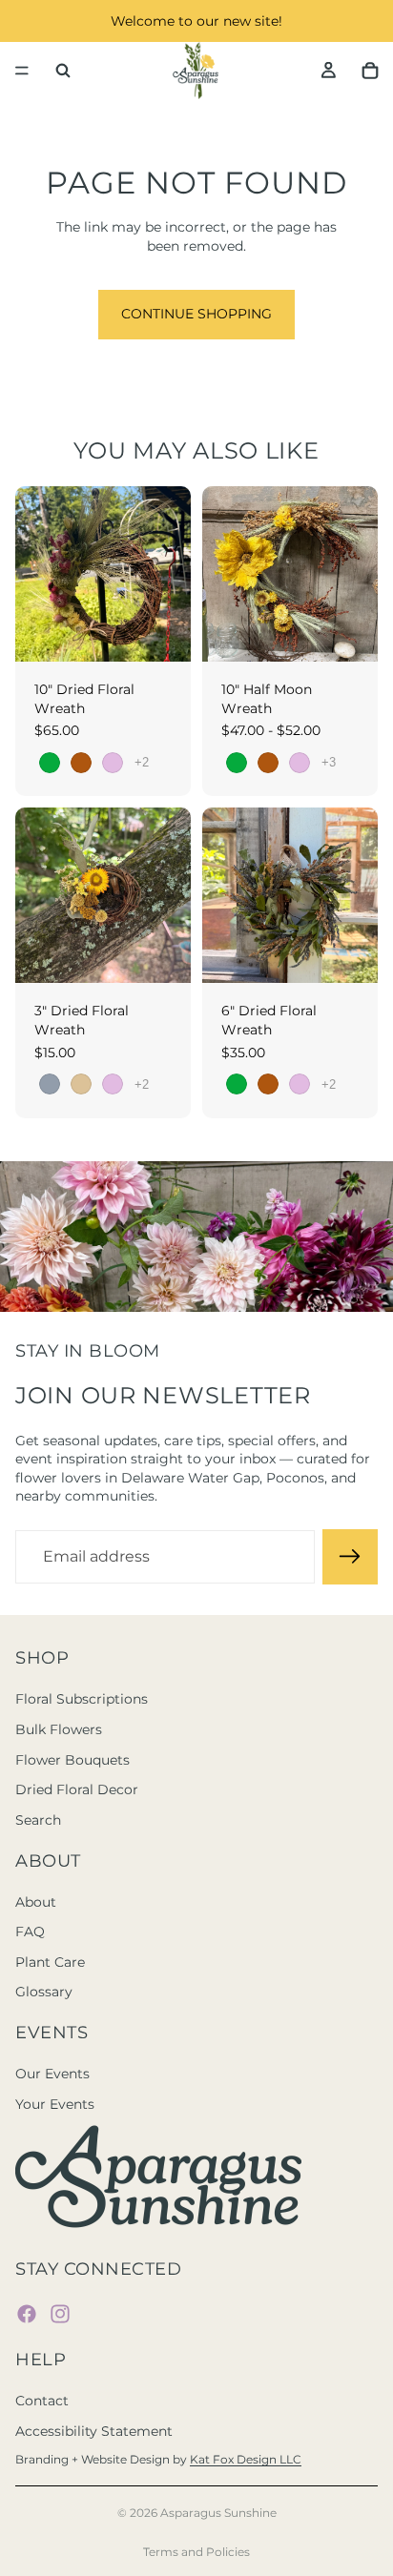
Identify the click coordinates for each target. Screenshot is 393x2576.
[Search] (63, 71)
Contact (42, 2401)
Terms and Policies (196, 2552)
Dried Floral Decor (77, 1789)
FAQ (30, 1932)
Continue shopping (196, 314)
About (36, 1902)
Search (38, 1820)
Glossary (44, 1992)
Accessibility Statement (94, 2431)
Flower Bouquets (72, 1760)
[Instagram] (60, 2314)
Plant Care (50, 1962)
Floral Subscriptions (82, 1699)
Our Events (52, 2074)
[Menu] (22, 71)
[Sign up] (350, 1557)
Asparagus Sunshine (218, 2513)
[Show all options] (142, 762)
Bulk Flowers (59, 1729)
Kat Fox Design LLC (246, 2459)
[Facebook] (27, 2314)
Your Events (55, 2104)
